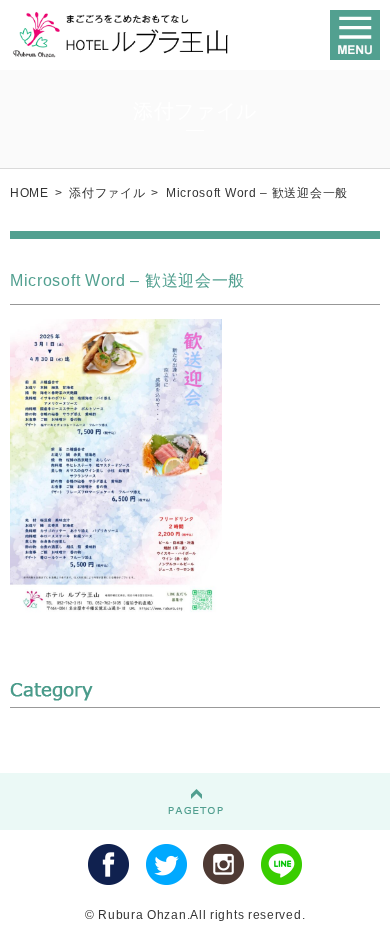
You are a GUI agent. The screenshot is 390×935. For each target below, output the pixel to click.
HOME (29, 193)
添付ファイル (107, 193)
